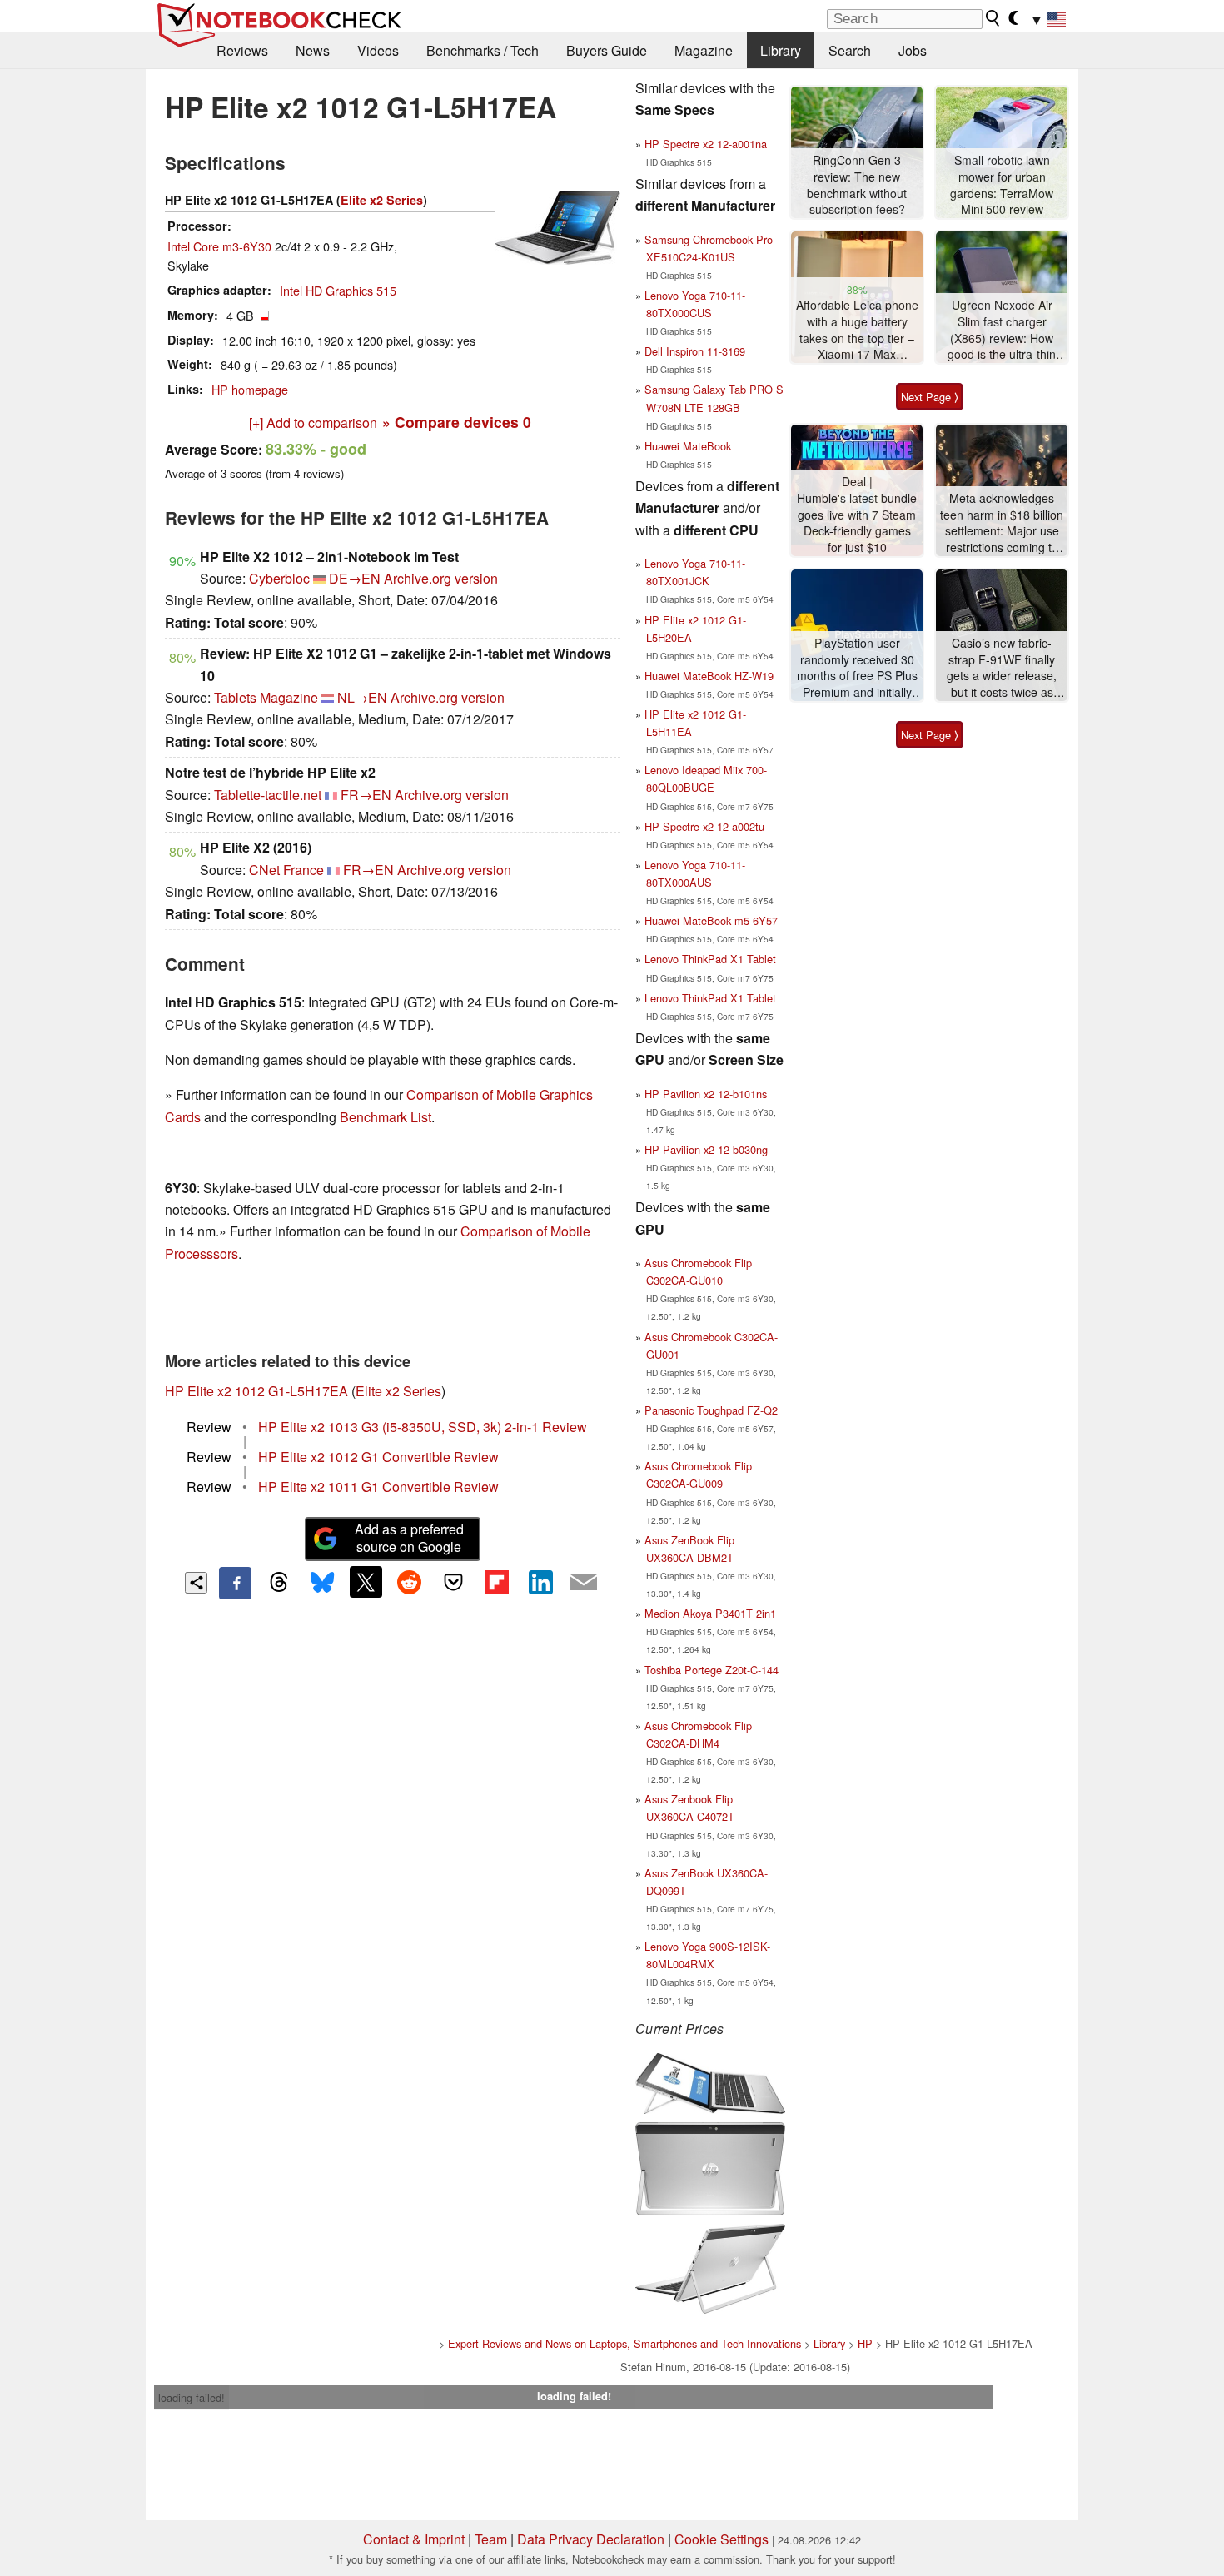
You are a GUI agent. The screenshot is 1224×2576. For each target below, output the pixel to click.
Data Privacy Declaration (591, 2539)
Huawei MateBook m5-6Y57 (711, 920)
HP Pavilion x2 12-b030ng (706, 1149)
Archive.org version (441, 578)
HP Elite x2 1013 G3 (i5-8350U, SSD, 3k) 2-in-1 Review (423, 1427)
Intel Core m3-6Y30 (219, 246)
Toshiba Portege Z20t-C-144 (712, 1670)
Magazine (704, 50)
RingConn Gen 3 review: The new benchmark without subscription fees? (857, 185)
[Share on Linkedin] (540, 1582)
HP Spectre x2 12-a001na (706, 144)
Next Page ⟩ (930, 397)
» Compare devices (457, 422)
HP (865, 2343)
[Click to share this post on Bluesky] (322, 1583)
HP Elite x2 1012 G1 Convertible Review (378, 1457)
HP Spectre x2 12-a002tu (704, 826)
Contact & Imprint (414, 2539)
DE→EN (355, 578)
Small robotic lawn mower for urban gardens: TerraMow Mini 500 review (1002, 185)
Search (850, 50)
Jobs (913, 50)
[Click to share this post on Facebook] (235, 1583)
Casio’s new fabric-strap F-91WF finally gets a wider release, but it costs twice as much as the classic (1002, 668)
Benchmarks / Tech (483, 50)
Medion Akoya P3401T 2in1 (710, 1613)
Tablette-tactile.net (268, 795)
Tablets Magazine (266, 697)
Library (781, 50)
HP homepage (250, 389)
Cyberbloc (279, 578)
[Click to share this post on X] (366, 1582)
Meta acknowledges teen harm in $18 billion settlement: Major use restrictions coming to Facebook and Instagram (1002, 523)
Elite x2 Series (382, 200)
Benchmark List (386, 1117)
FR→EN (366, 795)
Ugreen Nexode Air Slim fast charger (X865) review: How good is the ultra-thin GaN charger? (1002, 330)
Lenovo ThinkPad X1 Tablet (710, 959)
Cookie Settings (721, 2539)
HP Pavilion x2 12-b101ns (706, 1094)
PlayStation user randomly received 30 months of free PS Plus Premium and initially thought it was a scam (857, 668)
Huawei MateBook (688, 446)
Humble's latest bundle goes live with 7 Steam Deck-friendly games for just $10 (857, 523)
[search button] (993, 18)
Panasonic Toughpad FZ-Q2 (711, 1410)
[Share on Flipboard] (496, 1582)
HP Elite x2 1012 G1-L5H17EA (256, 1391)
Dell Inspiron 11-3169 (695, 351)
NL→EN (362, 697)
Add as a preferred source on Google (409, 1538)
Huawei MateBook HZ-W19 (709, 676)
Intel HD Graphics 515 (338, 290)
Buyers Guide (607, 50)
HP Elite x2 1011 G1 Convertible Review (378, 1487)
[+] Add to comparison (313, 423)
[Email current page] (584, 1583)
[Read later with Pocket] (453, 1582)
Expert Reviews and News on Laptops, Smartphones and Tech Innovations (624, 2343)
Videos (378, 50)
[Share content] (196, 1583)
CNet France (286, 870)
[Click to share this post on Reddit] (410, 1582)
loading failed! (192, 2397)
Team (491, 2539)
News (313, 50)
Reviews (242, 50)
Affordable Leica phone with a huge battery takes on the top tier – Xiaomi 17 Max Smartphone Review (857, 330)
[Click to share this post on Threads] (279, 1583)
